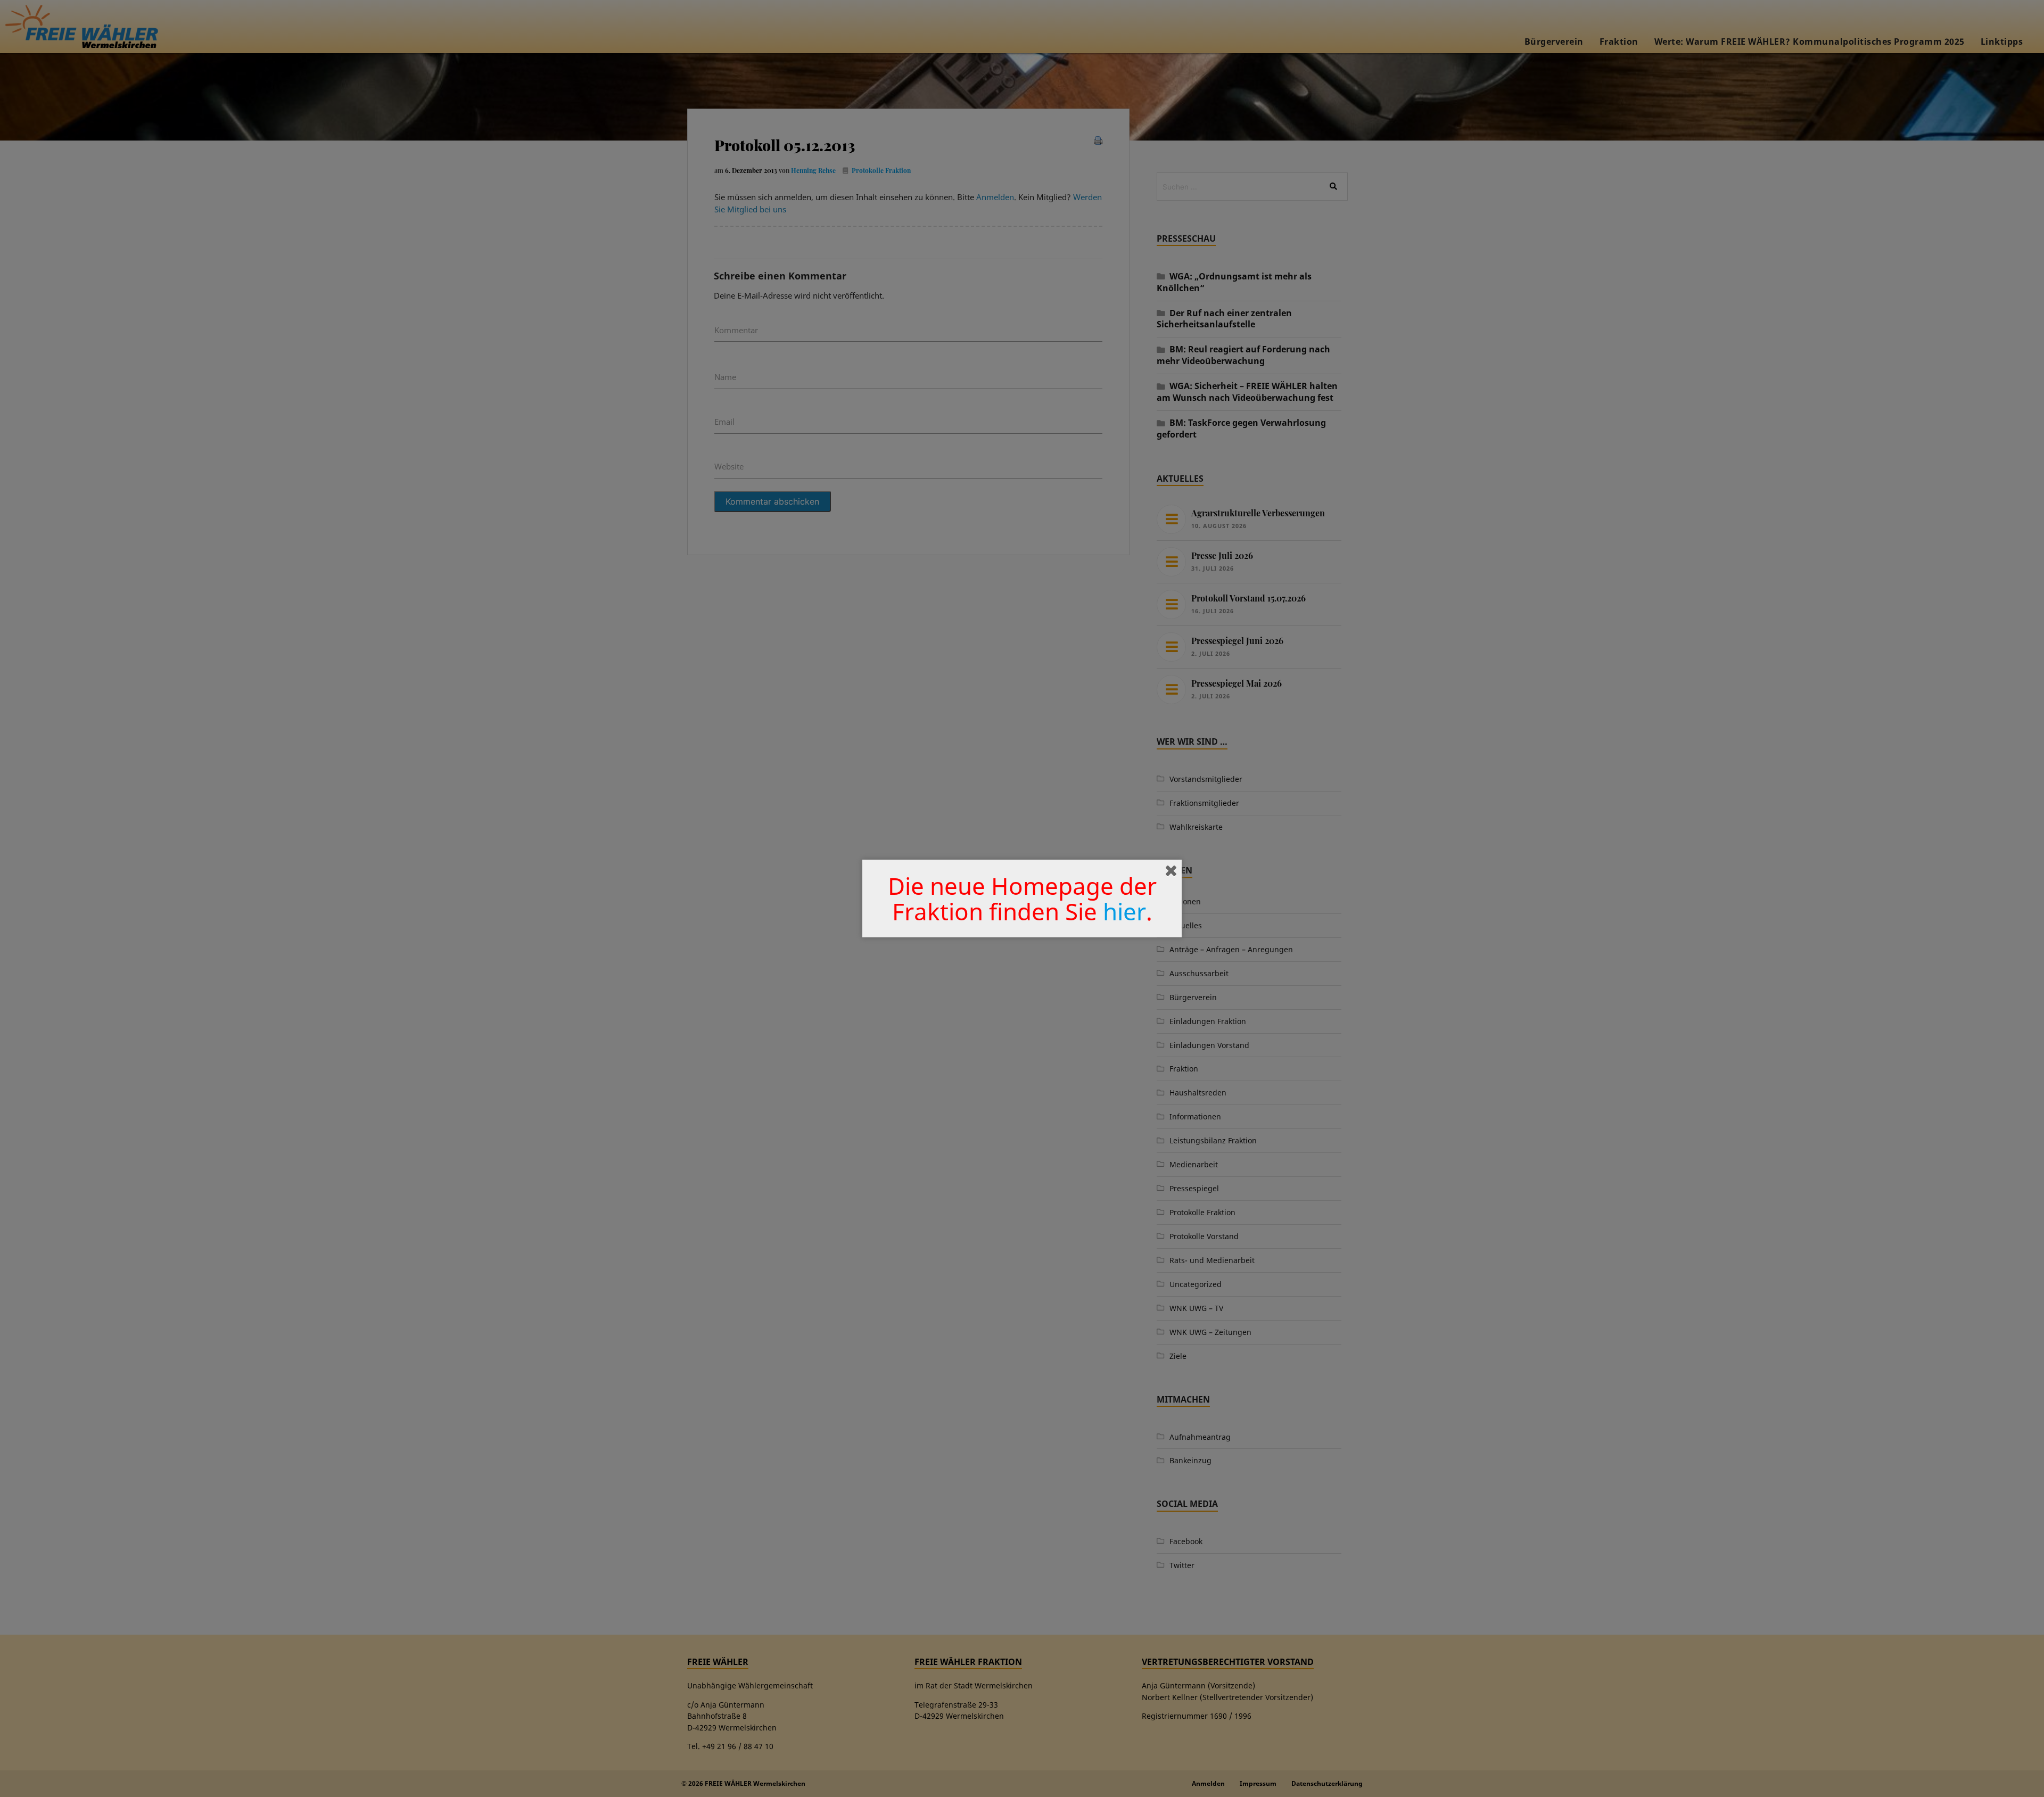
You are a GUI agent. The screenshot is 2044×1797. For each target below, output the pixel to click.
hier (1124, 911)
